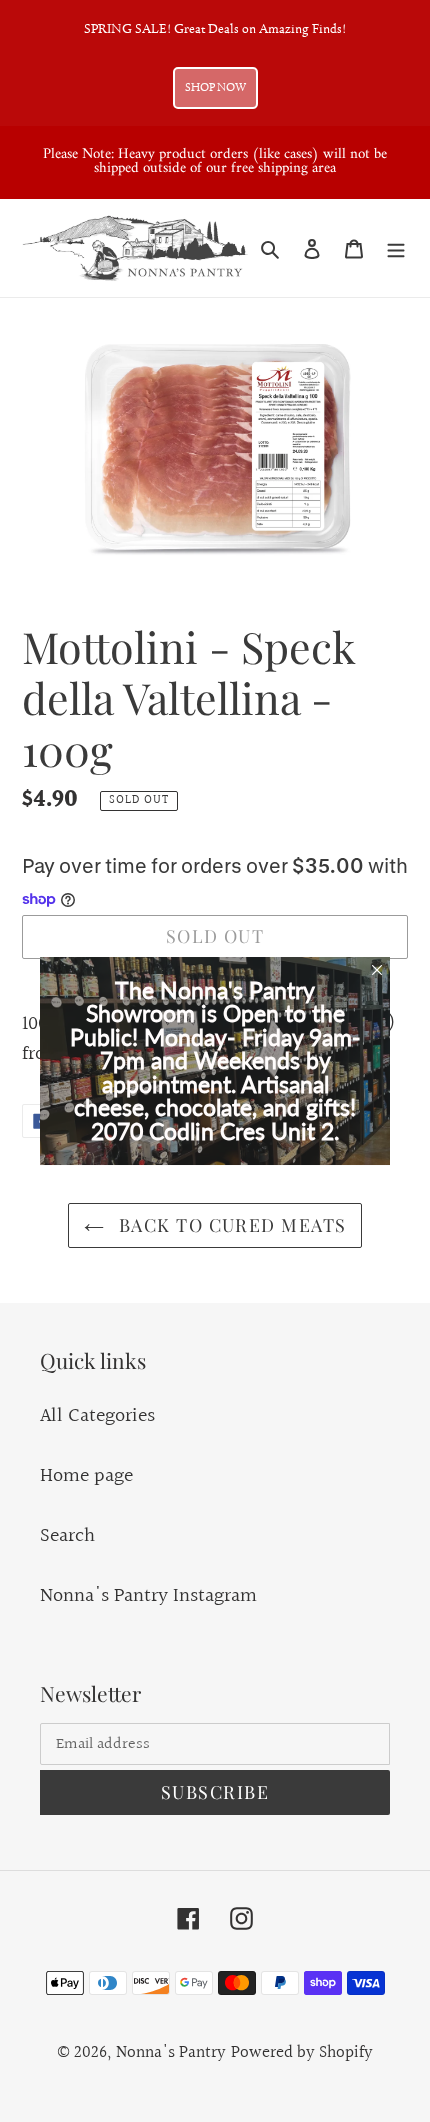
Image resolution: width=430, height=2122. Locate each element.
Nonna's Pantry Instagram (148, 1596)
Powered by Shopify (302, 2052)
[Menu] (396, 248)
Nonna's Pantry (171, 2052)
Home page (86, 1476)
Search (67, 1536)
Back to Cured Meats (230, 1225)
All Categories (97, 1416)
